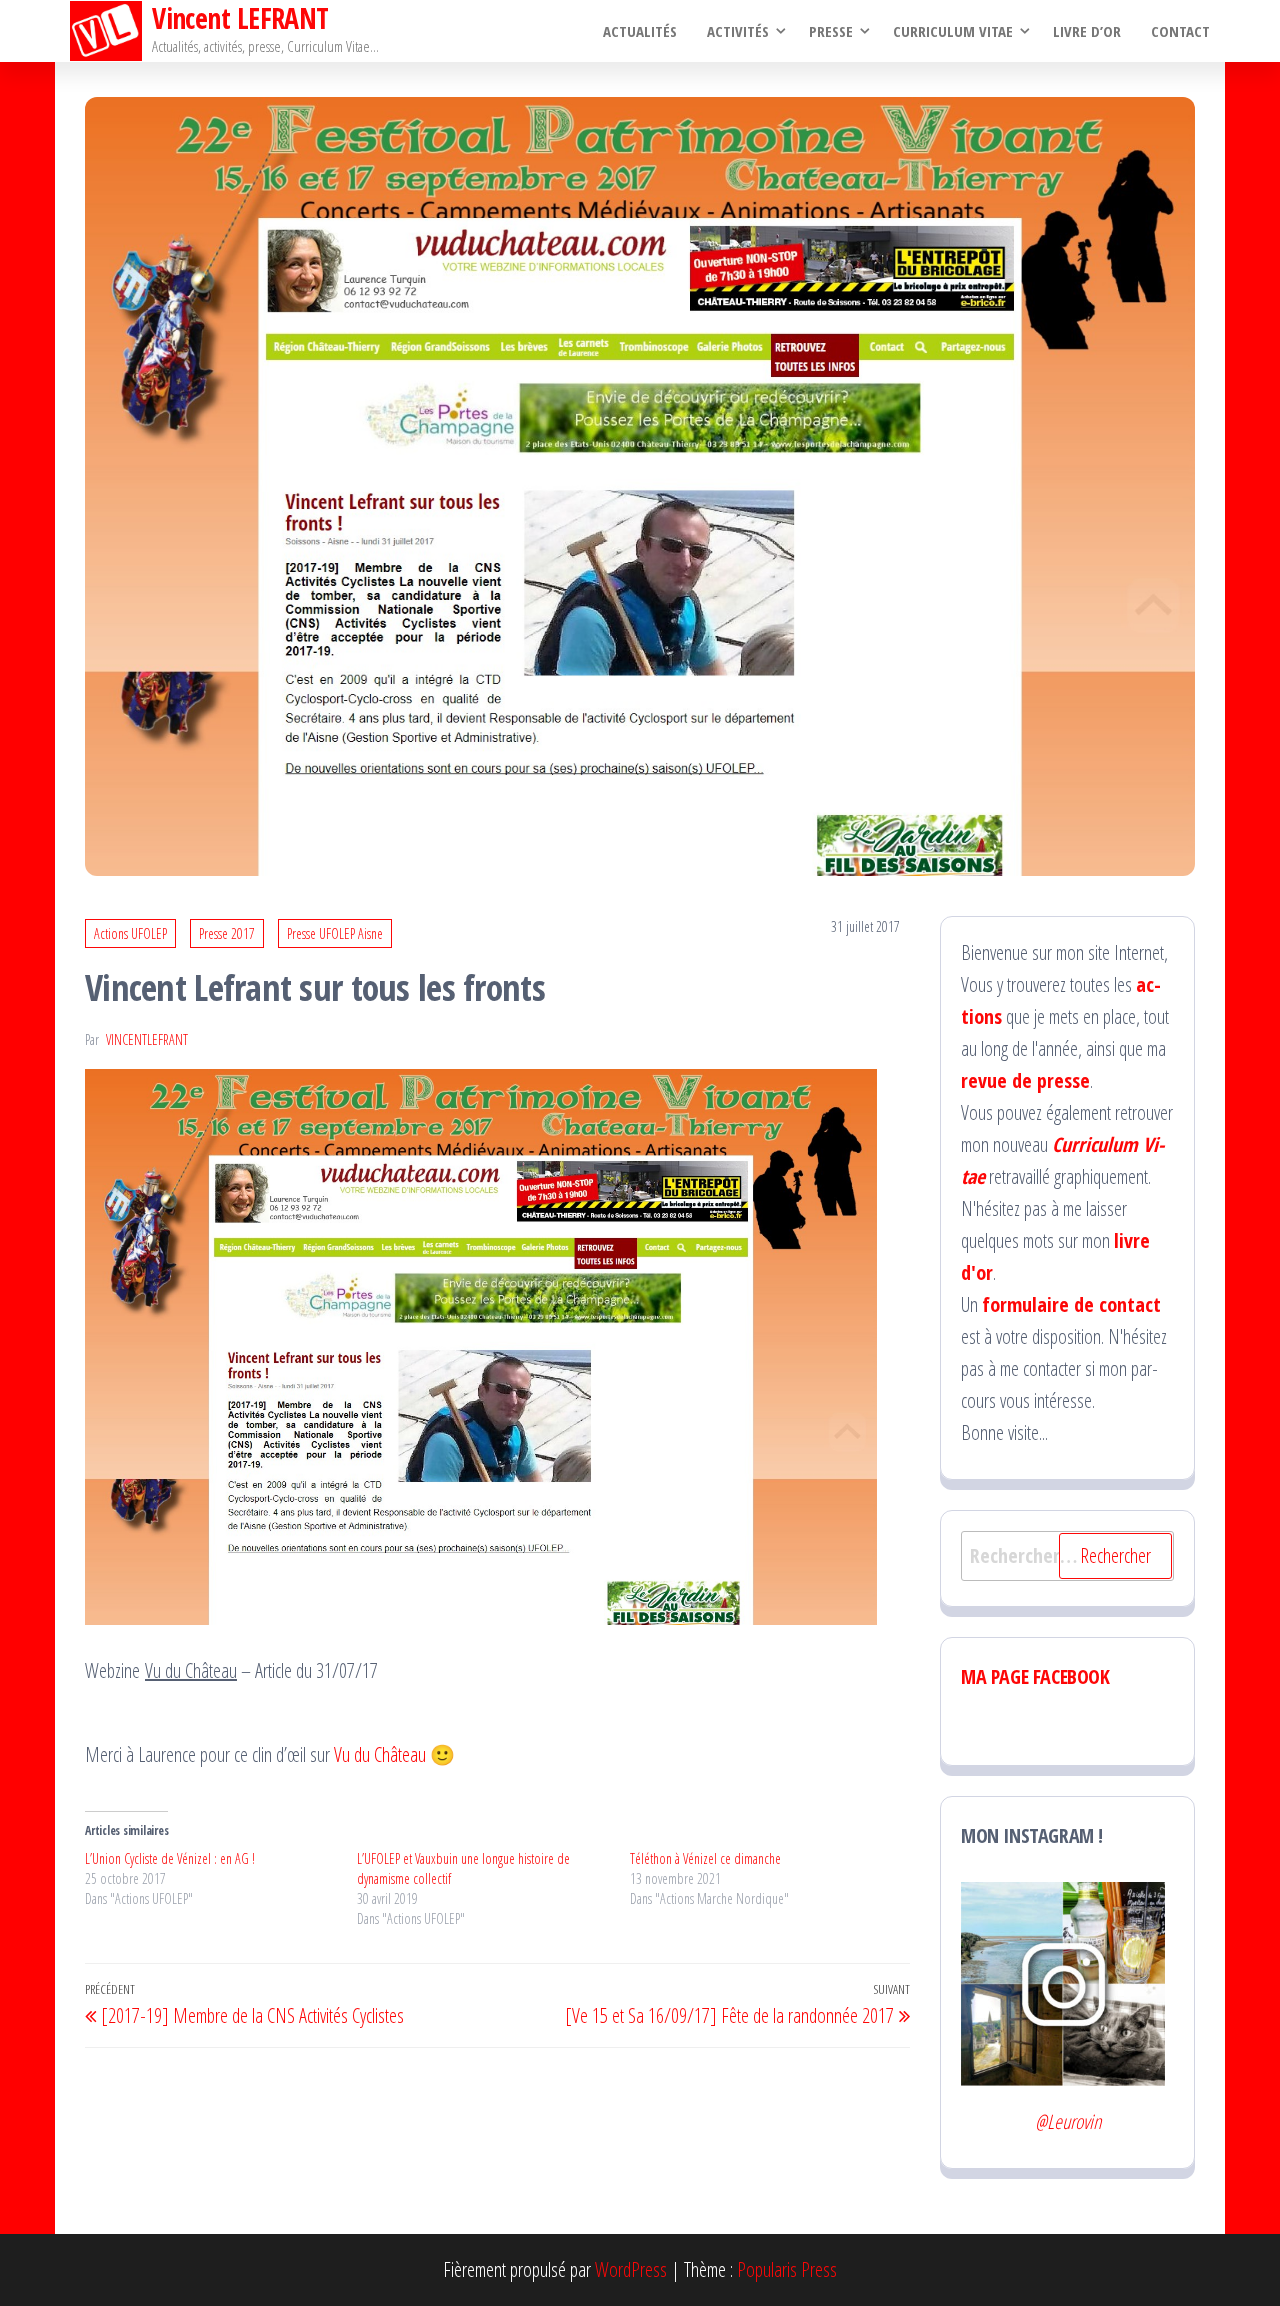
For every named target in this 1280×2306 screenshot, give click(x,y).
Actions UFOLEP (130, 933)
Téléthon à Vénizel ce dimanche (705, 1858)
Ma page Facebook (1035, 1676)
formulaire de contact (1071, 1304)
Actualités (640, 31)
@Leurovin (1068, 2121)
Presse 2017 (227, 933)
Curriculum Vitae (953, 31)
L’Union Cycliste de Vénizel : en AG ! (170, 1858)
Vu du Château (380, 1754)
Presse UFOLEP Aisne (335, 933)
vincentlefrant (147, 1039)
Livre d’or (1087, 31)
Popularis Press (787, 2269)
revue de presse (1025, 1080)
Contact (1180, 31)
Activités (738, 31)
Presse (831, 31)
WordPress (631, 2269)
